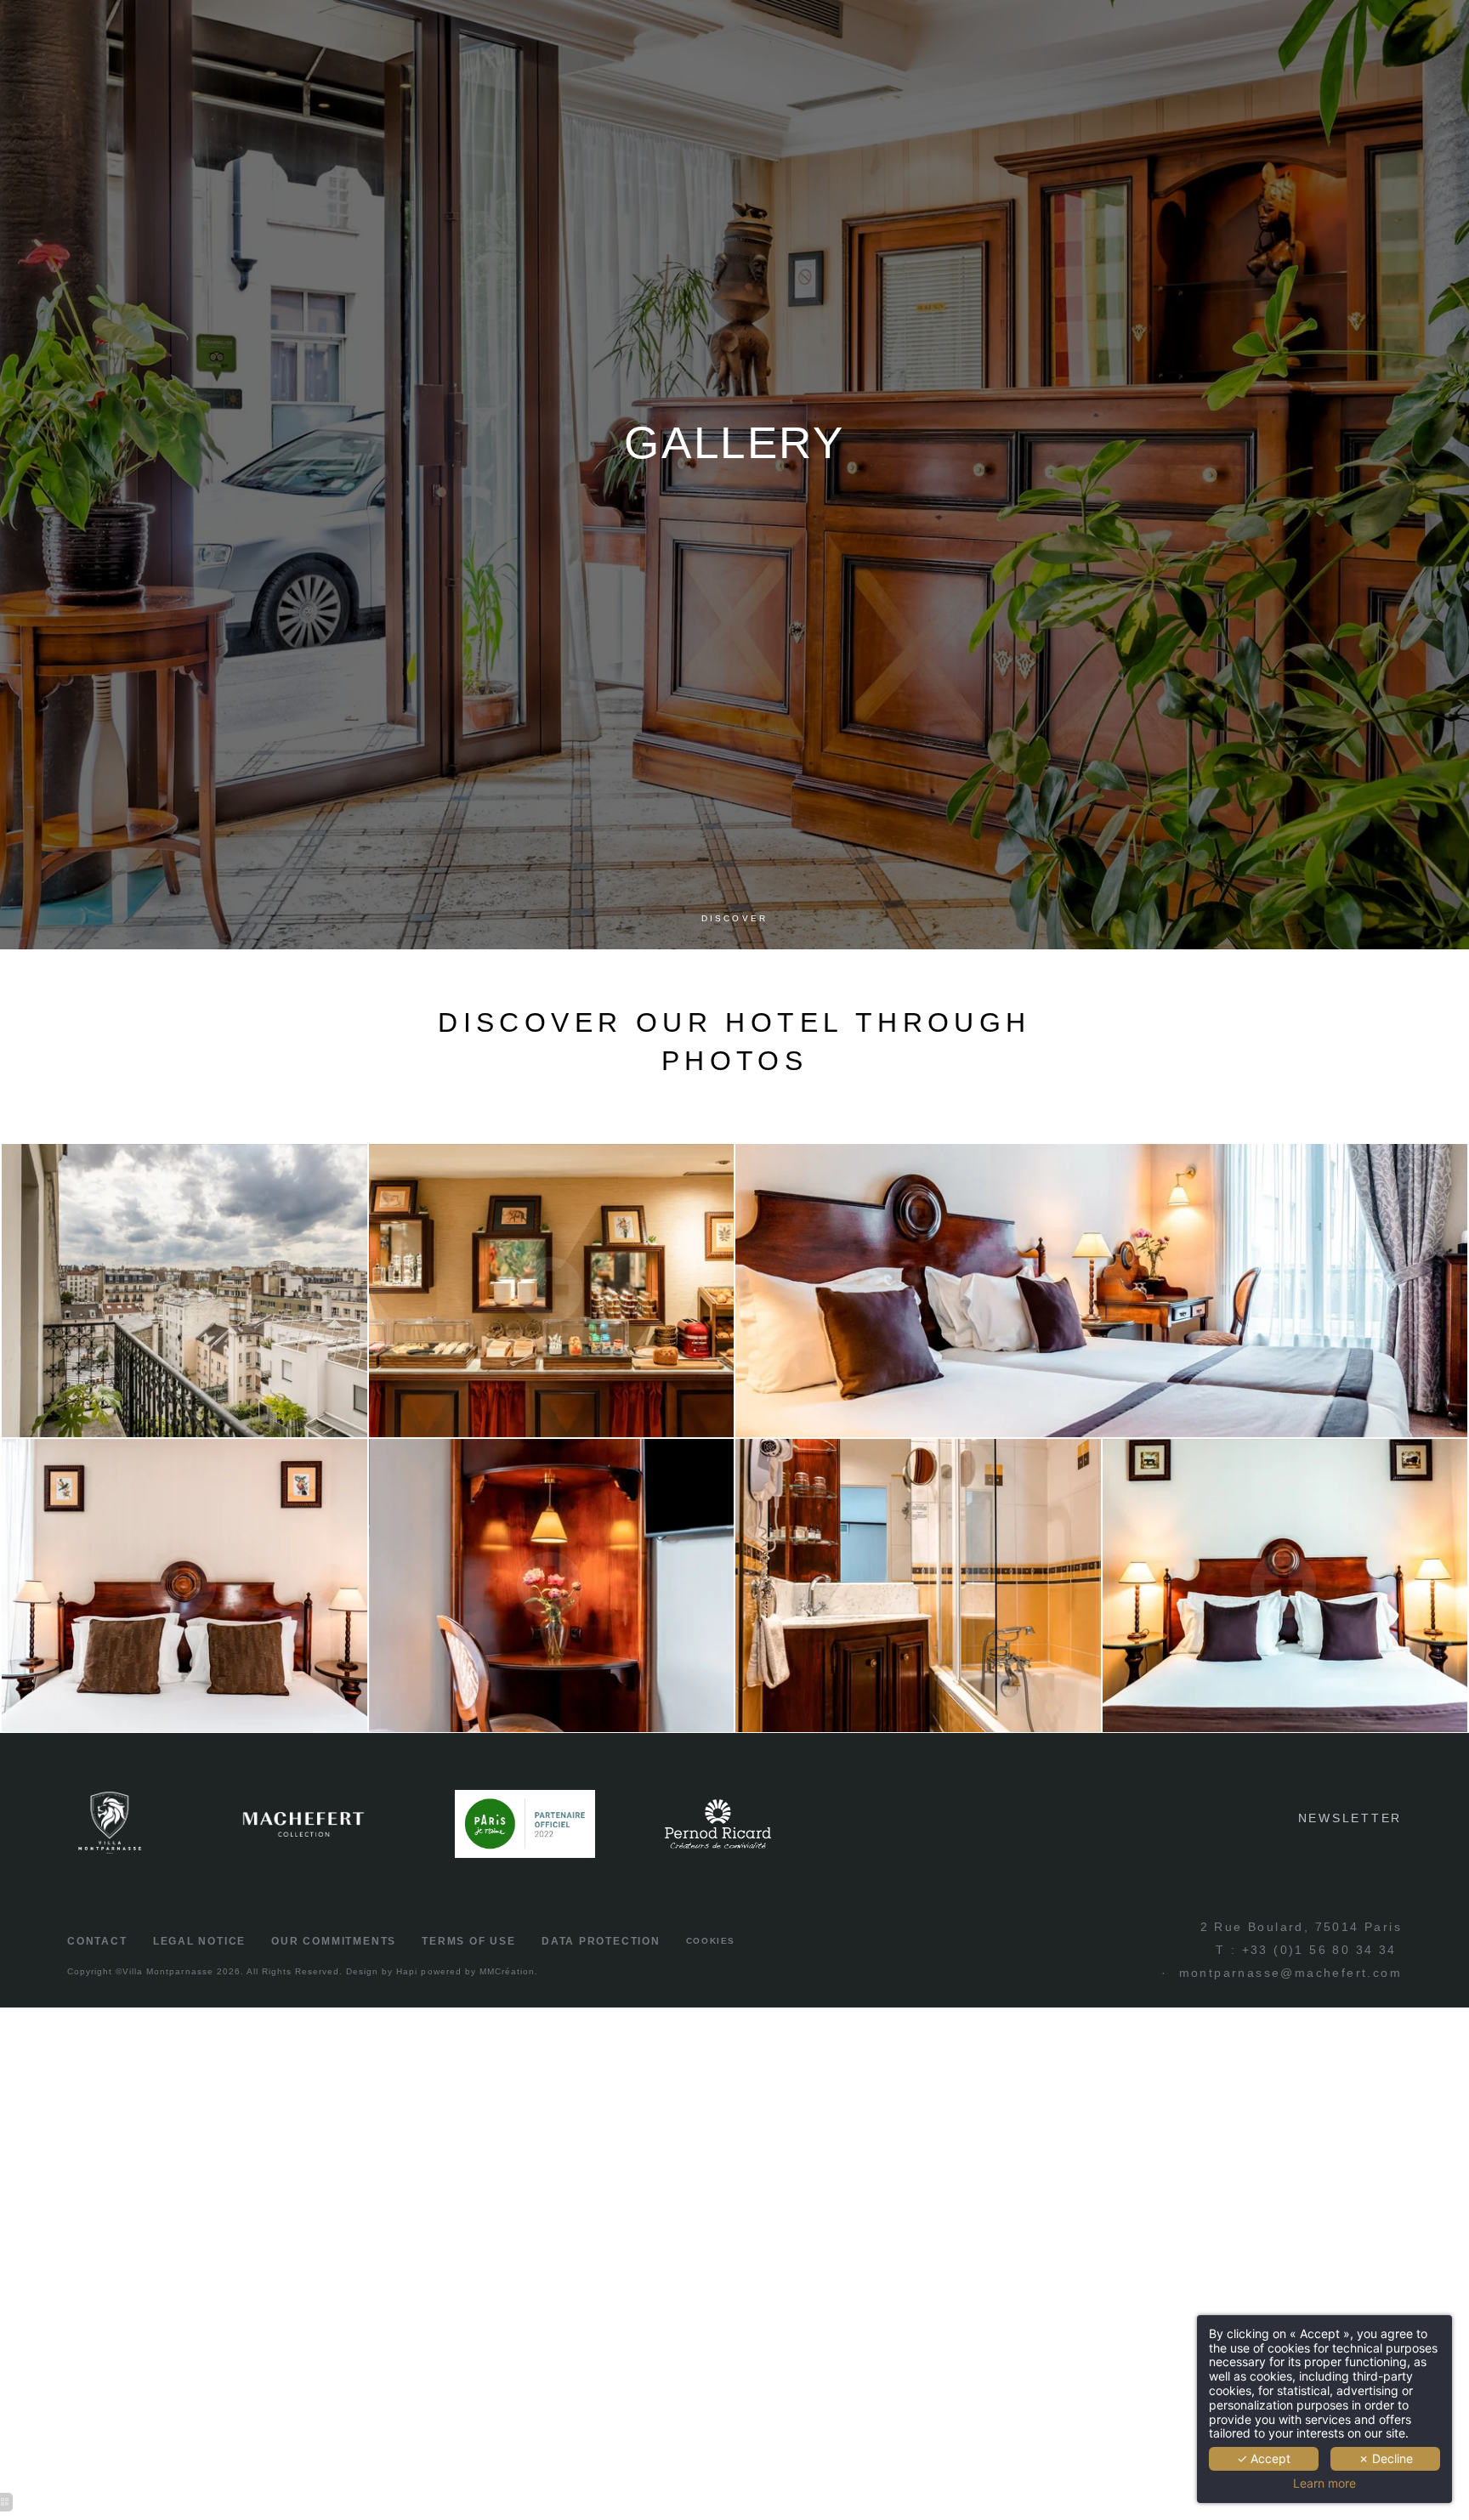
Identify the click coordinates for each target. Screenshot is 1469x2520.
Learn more (1324, 2483)
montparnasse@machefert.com (1290, 1973)
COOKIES (711, 1941)
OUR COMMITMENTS (334, 1941)
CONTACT (97, 1941)
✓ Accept (1264, 2458)
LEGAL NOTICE (199, 1941)
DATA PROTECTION (601, 1941)
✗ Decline (1386, 2458)
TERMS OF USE (468, 1941)
